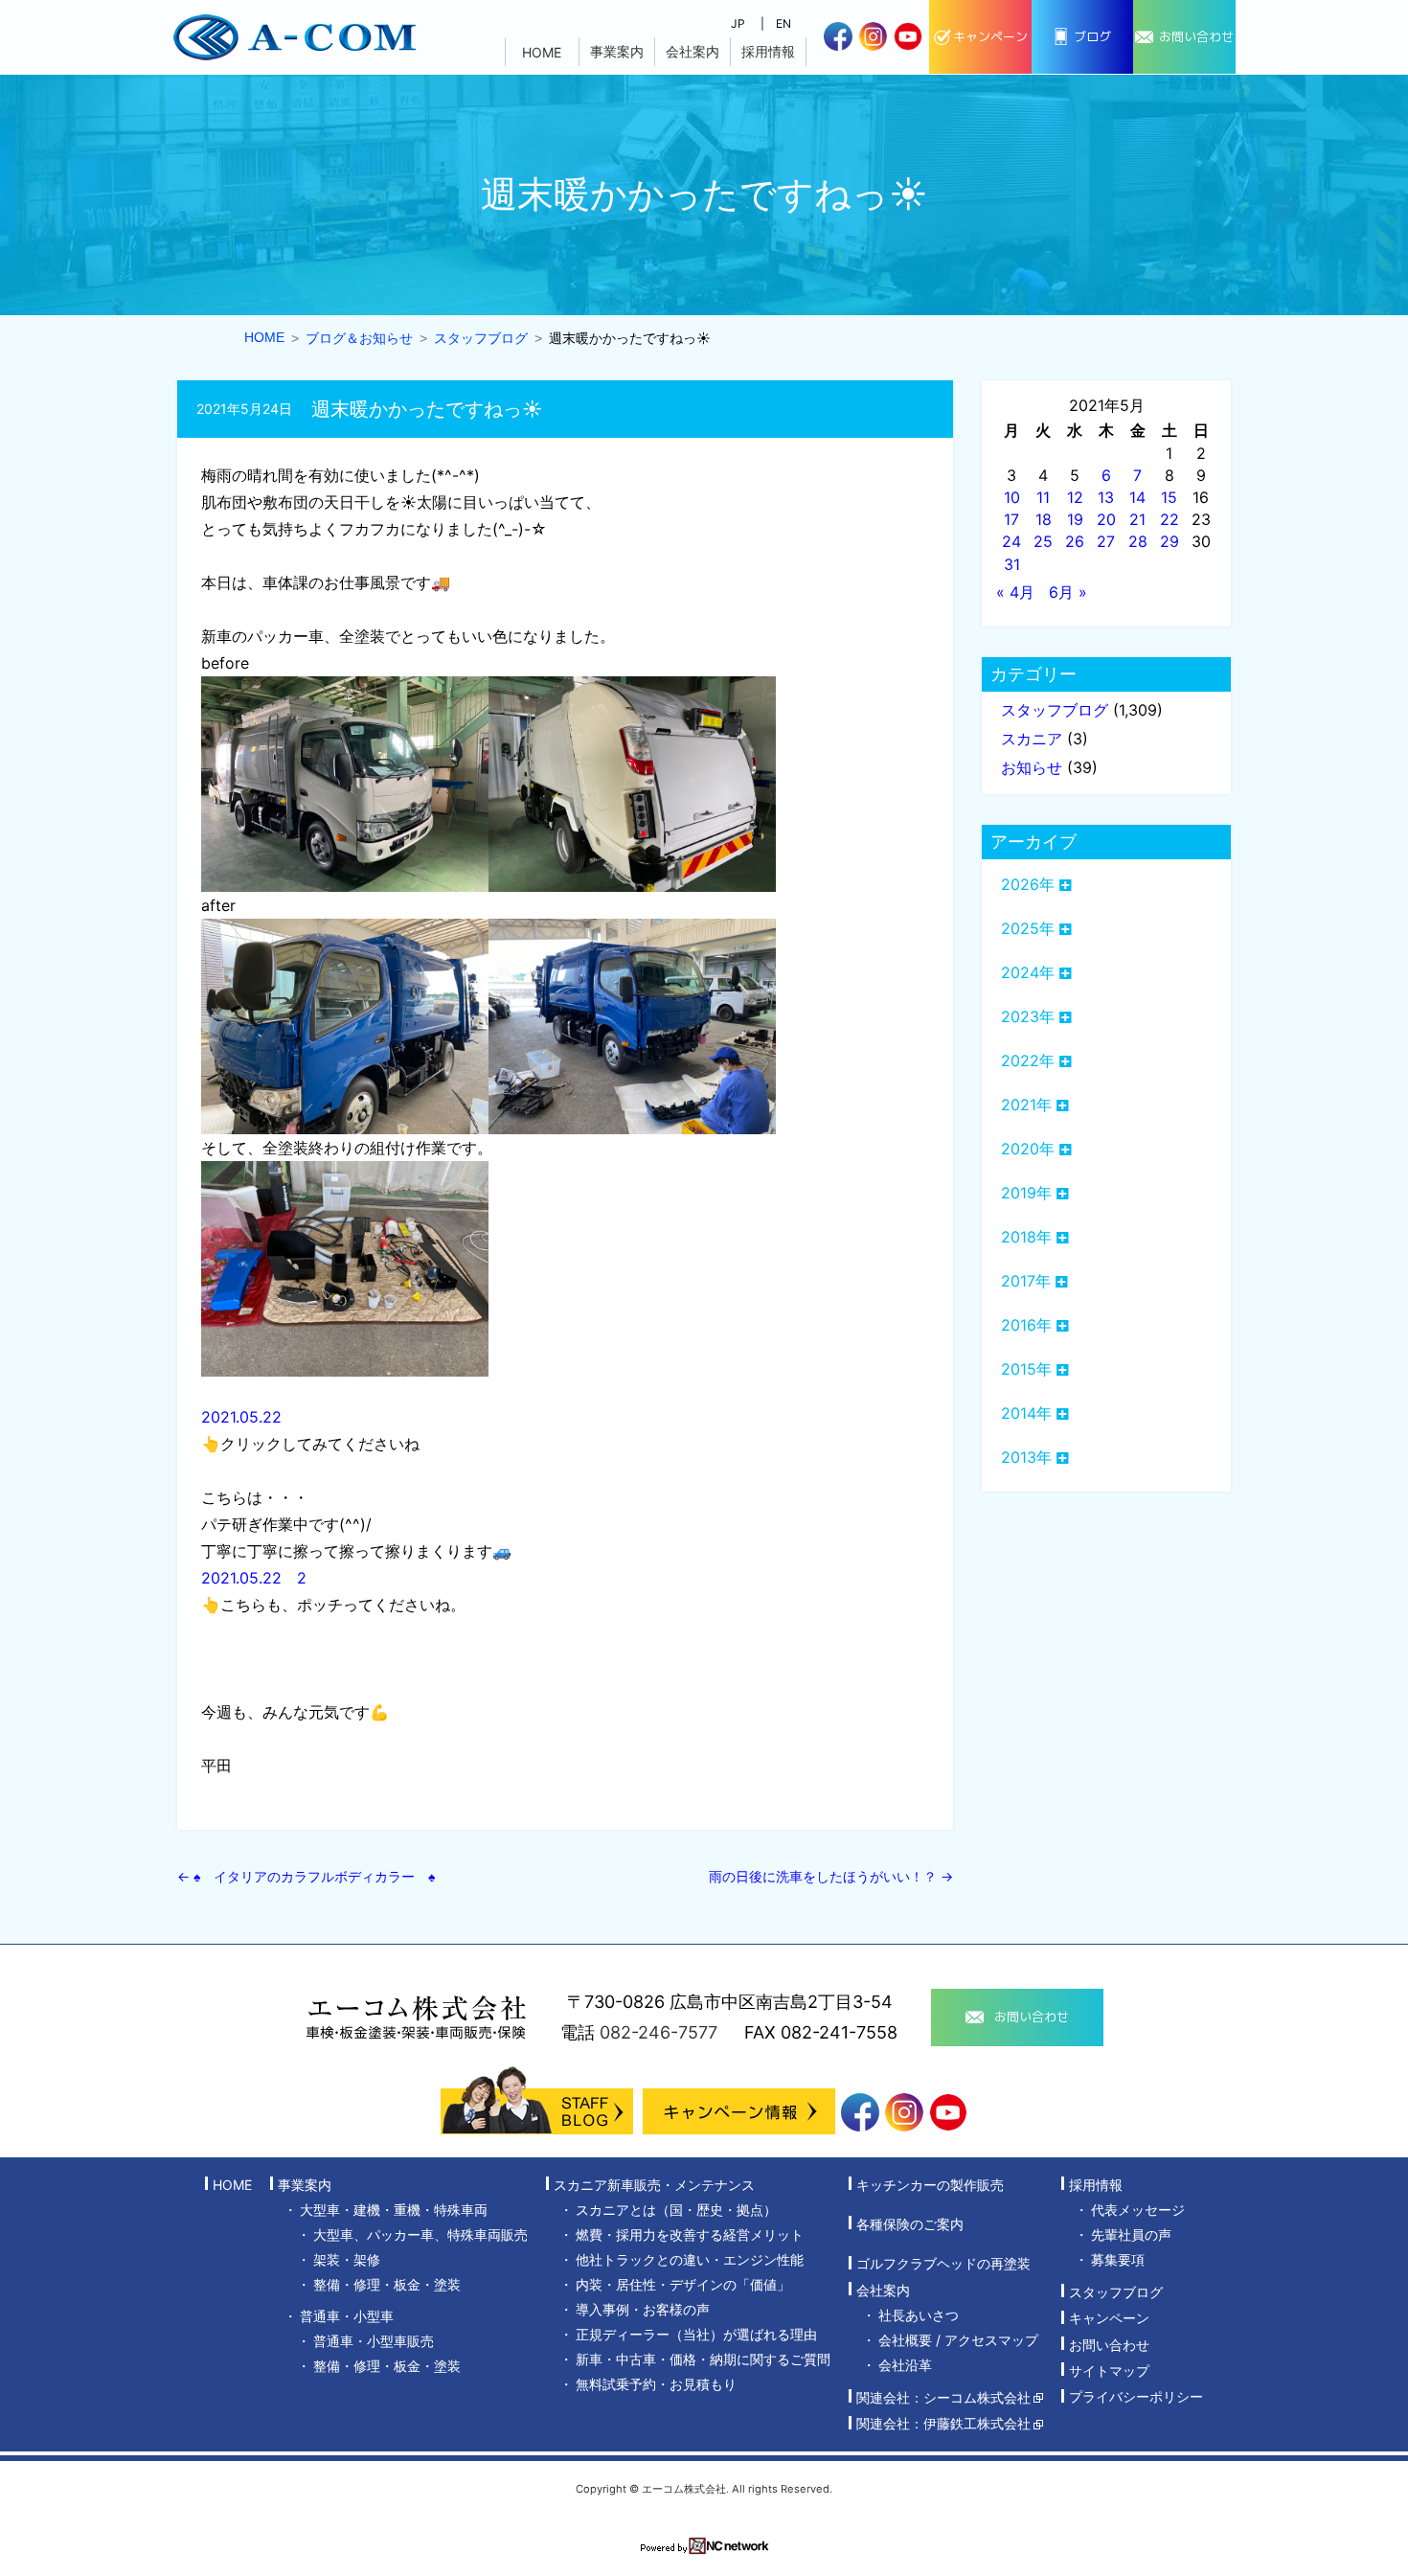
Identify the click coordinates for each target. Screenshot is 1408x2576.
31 (1012, 564)
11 (1043, 497)
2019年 (1026, 1193)
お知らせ (1032, 767)
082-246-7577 (659, 2032)
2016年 (1026, 1325)
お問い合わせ (1109, 2345)
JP (738, 23)
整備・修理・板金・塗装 (387, 2284)
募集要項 (1118, 2259)
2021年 (1026, 1105)
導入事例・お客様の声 (643, 2309)
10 (1012, 497)
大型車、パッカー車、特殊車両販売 (420, 2234)
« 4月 (1015, 592)
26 (1075, 541)
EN (783, 23)
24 (1011, 541)
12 (1075, 497)
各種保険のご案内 (910, 2224)
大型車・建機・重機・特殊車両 (394, 2210)
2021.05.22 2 (254, 1578)
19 (1075, 519)
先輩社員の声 (1131, 2234)
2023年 (1028, 1016)
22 (1170, 519)
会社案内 (693, 51)
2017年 (1026, 1281)
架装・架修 (347, 2259)
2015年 (1026, 1369)
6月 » (1068, 592)
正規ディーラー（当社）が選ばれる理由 (696, 2334)
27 (1106, 541)
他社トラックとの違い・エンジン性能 (690, 2259)
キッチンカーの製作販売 (930, 2185)
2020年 (1028, 1149)
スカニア (1032, 739)
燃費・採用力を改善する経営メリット (690, 2234)
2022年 (1028, 1060)
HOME (542, 52)
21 (1137, 519)
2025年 (1028, 928)
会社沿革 (905, 2365)
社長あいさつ (919, 2315)
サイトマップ (1109, 2371)
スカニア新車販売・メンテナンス (654, 2185)
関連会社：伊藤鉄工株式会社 (943, 2424)
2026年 (1028, 884)
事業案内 (617, 51)
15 (1169, 497)
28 (1138, 541)
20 (1106, 519)
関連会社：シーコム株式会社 (943, 2397)
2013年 (1026, 1457)
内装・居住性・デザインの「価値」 (683, 2284)
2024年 (1028, 972)
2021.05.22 (241, 1417)
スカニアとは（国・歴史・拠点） (676, 2210)
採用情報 (768, 51)
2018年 (1026, 1237)
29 (1170, 541)
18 (1044, 519)
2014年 (1026, 1413)
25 (1043, 541)
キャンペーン (1109, 2319)
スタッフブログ (1055, 710)
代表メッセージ (1138, 2210)
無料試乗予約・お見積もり (656, 2384)
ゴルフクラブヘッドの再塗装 (943, 2264)
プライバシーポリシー (1136, 2397)
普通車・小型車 (347, 2316)
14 (1137, 497)
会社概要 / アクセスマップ (958, 2340)
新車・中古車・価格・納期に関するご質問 (703, 2359)
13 (1106, 497)
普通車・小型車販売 (374, 2341)
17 (1011, 519)
